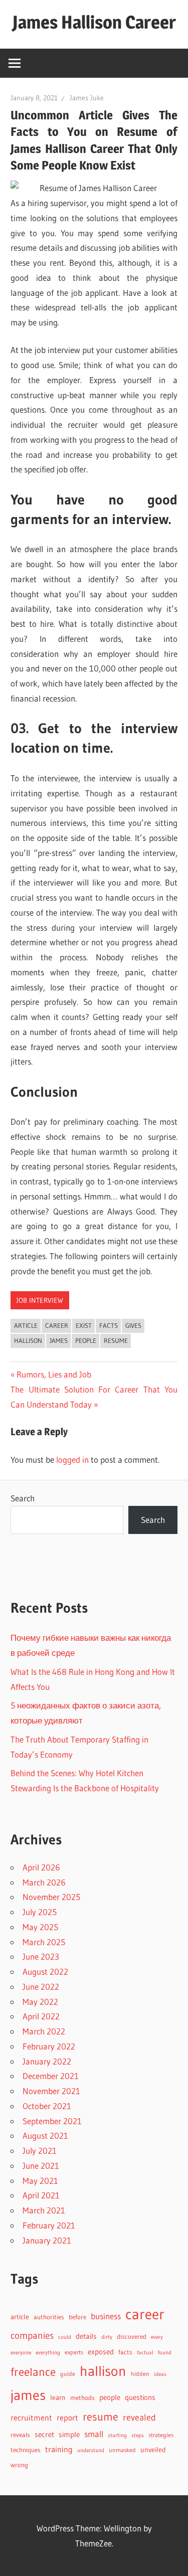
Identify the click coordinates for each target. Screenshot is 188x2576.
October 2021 (47, 2106)
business (106, 2316)
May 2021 (40, 2181)
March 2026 (44, 1882)
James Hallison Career (94, 22)
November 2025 (51, 1897)
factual (145, 2353)
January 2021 (47, 2240)
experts (74, 2352)
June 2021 (41, 2166)
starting (117, 2435)
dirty (107, 2337)
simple (69, 2435)
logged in (72, 1459)
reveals (20, 2435)
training (59, 2449)
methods (82, 2398)
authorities (49, 2317)
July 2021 (40, 2151)
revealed (139, 2417)
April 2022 (41, 2016)
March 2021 (44, 2210)
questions (140, 2397)
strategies (161, 2435)
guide (68, 2374)
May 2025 (40, 1927)
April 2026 (41, 1867)
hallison (28, 1340)
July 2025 (40, 1912)
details (86, 2336)
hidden (140, 2374)
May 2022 (40, 2002)
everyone (21, 2352)
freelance (33, 2372)
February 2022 (49, 2046)
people (86, 1340)
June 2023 (41, 1956)
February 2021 (49, 2225)
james (59, 1340)
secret (44, 2435)
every (157, 2337)
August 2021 (45, 2135)
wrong (19, 2465)
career (57, 1325)
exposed (101, 2352)
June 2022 (41, 1987)
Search (23, 1498)
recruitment (31, 2418)
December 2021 (51, 2076)
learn (58, 2398)
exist (84, 1325)
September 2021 (52, 2121)
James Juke (87, 98)
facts (109, 1325)
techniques (26, 2450)
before (77, 2317)
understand (91, 2450)
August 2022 (45, 1971)
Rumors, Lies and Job (54, 1374)
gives (133, 1325)
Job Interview (40, 1300)
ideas (160, 2374)
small (94, 2434)
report (67, 2418)
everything (48, 2353)
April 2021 (41, 2195)
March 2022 (44, 2031)
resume (116, 1340)
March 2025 (44, 1942)
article (26, 1325)
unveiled (153, 2450)
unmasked (122, 2450)
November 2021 (51, 2091)
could (65, 2337)
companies (32, 2336)
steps (138, 2435)
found (165, 2353)
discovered (132, 2337)
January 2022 (47, 2061)
